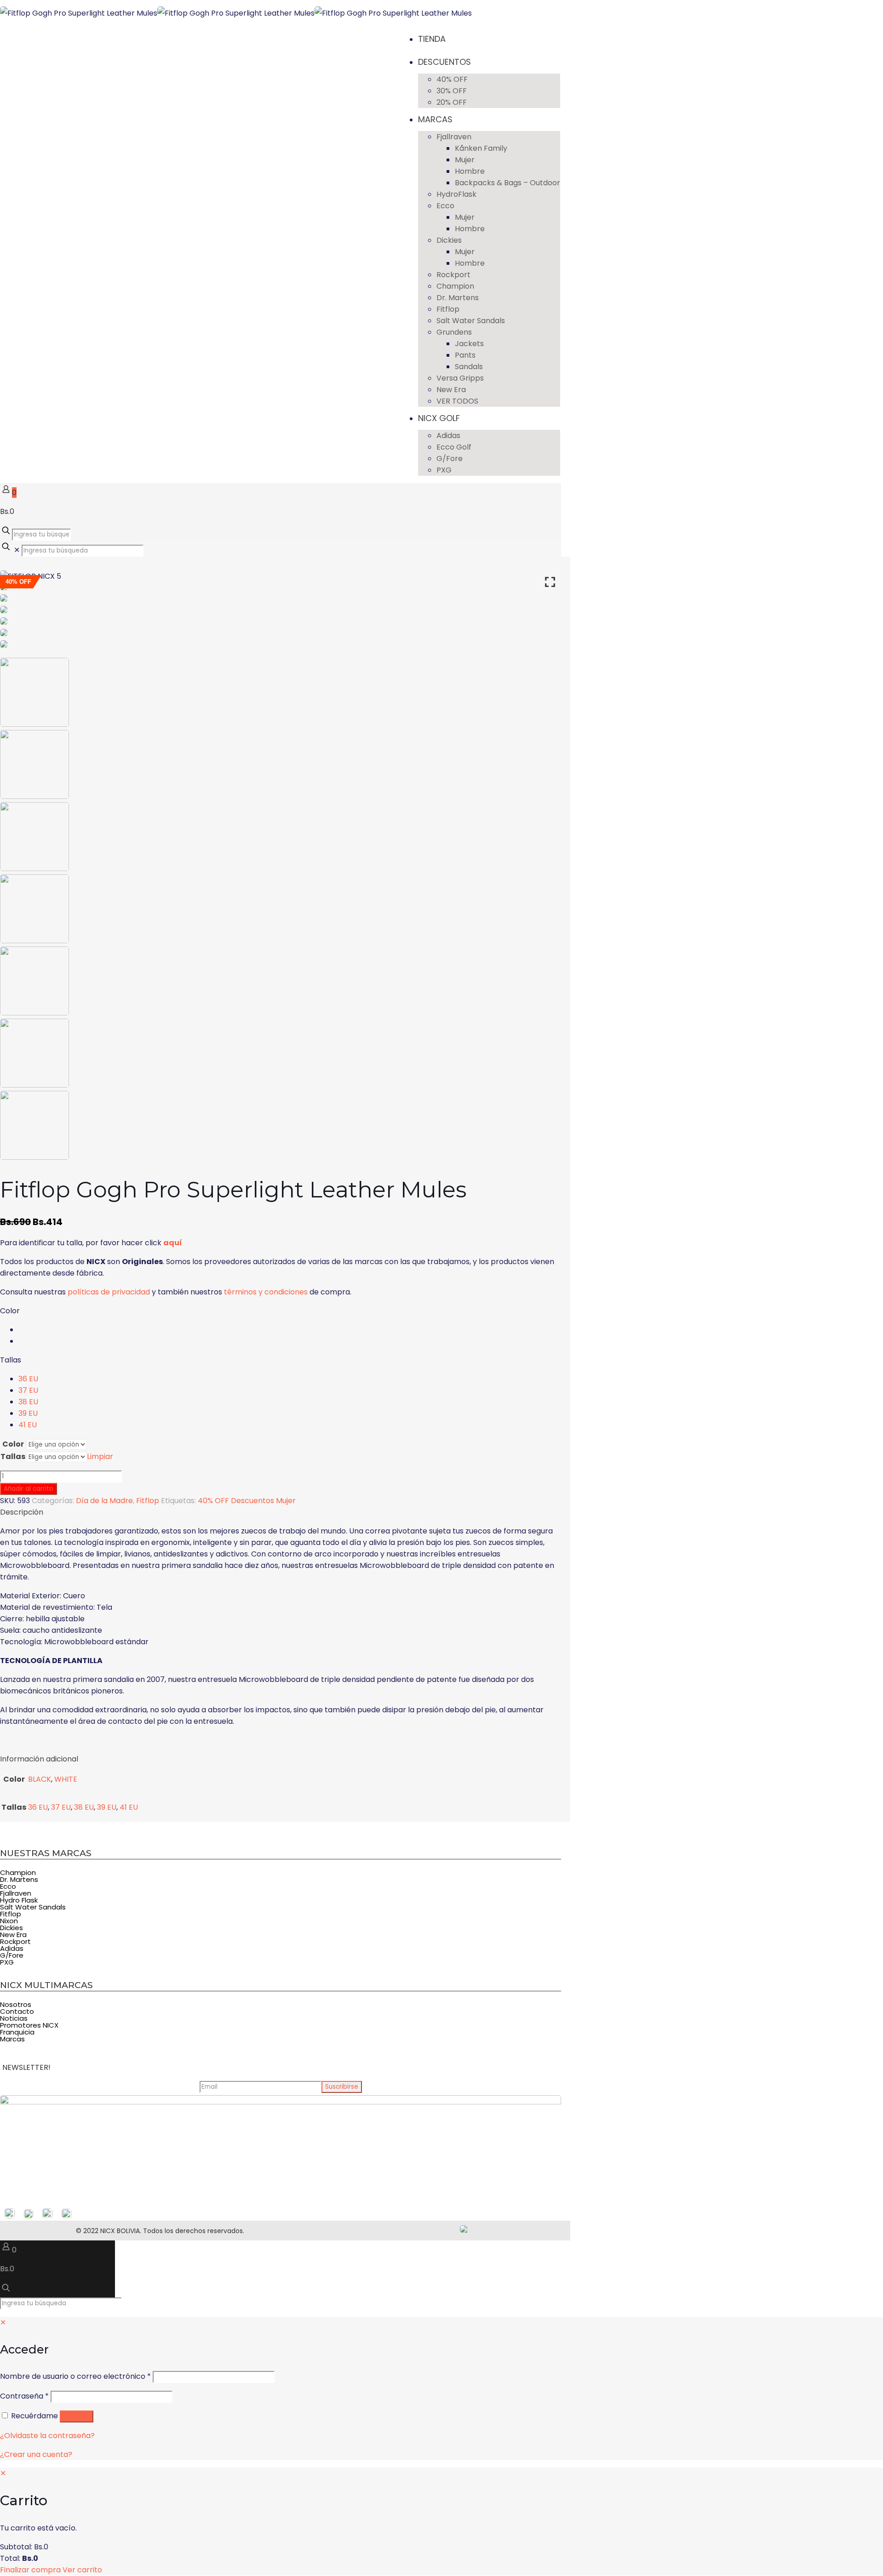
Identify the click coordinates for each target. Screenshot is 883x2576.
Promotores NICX (29, 2025)
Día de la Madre (104, 1501)
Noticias (14, 2018)
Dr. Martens (19, 1879)
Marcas (12, 2039)
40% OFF (213, 1501)
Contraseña (24, 2396)
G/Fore (12, 1955)
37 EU (28, 1390)
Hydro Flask (19, 1900)
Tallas (11, 1360)
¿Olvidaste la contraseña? (47, 2436)
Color (10, 1311)
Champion (18, 1872)
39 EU (28, 1413)
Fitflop (148, 1501)
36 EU (28, 1379)
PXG (7, 1962)
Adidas (12, 1948)
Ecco (8, 1886)
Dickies (11, 1928)
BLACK (40, 1779)
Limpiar (100, 1456)
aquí (173, 1243)
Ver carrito (82, 2570)
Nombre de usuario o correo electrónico (75, 2376)
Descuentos (252, 1501)
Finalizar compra (30, 2570)
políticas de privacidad (109, 1292)
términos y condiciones (266, 1292)
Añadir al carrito (29, 1489)
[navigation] (441, 2522)
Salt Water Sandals (33, 1907)
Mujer (286, 1501)
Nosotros (16, 2004)
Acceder (77, 2416)
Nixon (9, 1921)
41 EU (28, 1425)
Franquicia (17, 2032)
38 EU (28, 1402)
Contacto (17, 2011)
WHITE (66, 1779)
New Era (13, 1935)
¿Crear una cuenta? (36, 2454)
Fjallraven (16, 1893)
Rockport (15, 1941)
